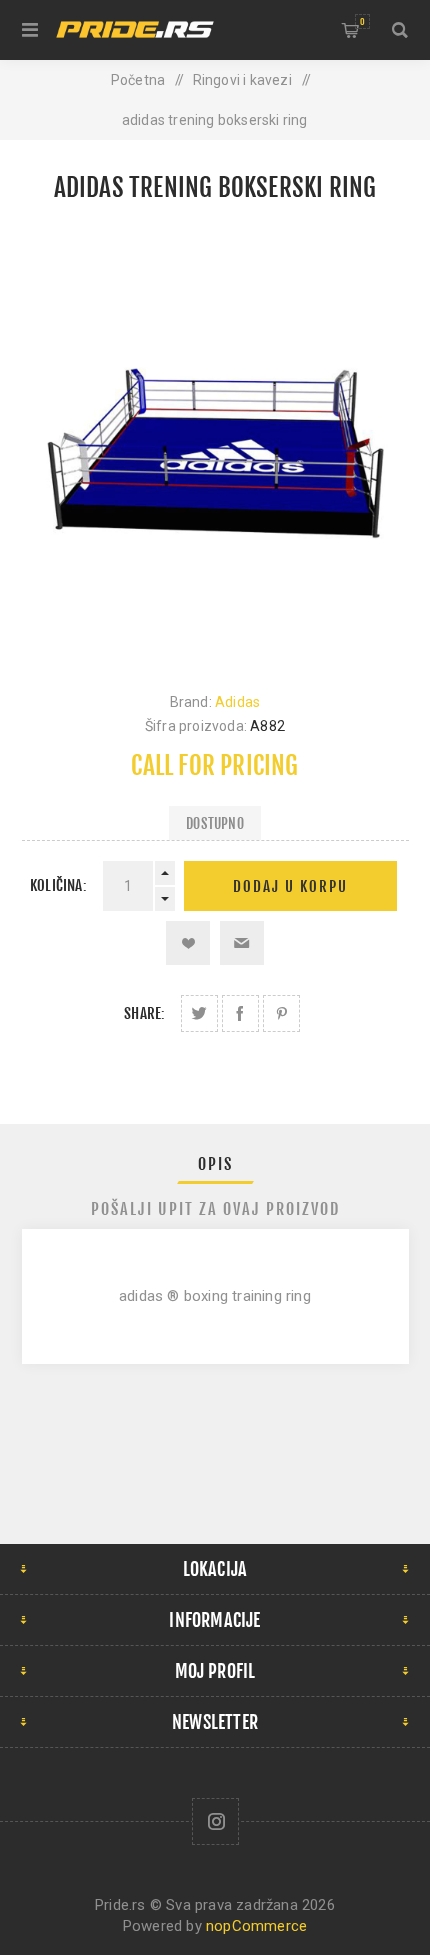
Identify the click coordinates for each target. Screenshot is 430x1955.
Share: (144, 1013)
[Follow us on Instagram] (215, 1821)
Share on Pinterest (281, 1013)
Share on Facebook (240, 1013)
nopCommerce (256, 1926)
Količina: (58, 885)
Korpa (362, 21)
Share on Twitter (199, 1013)
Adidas (237, 702)
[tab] (215, 1164)
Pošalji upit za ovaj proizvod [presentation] (215, 1209)
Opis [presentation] (215, 1164)
